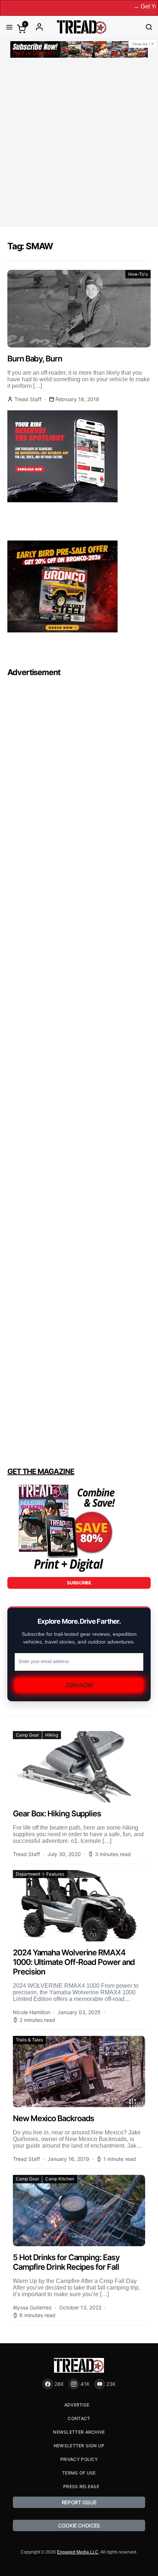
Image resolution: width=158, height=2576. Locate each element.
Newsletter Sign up (79, 2446)
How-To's (138, 274)
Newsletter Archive (79, 2432)
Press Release (81, 2486)
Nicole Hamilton (32, 2012)
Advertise (77, 2405)
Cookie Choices (79, 2525)
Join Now (79, 1685)
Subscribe (79, 1583)
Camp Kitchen (60, 2179)
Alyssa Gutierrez (32, 2307)
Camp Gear (27, 1735)
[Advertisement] (79, 143)
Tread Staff (28, 399)
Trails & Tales (29, 2040)
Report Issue (79, 2502)
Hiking (52, 1735)
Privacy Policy (79, 2459)
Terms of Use (79, 2473)
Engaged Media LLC (78, 2552)
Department (28, 1874)
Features (55, 1874)
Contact (79, 2418)
